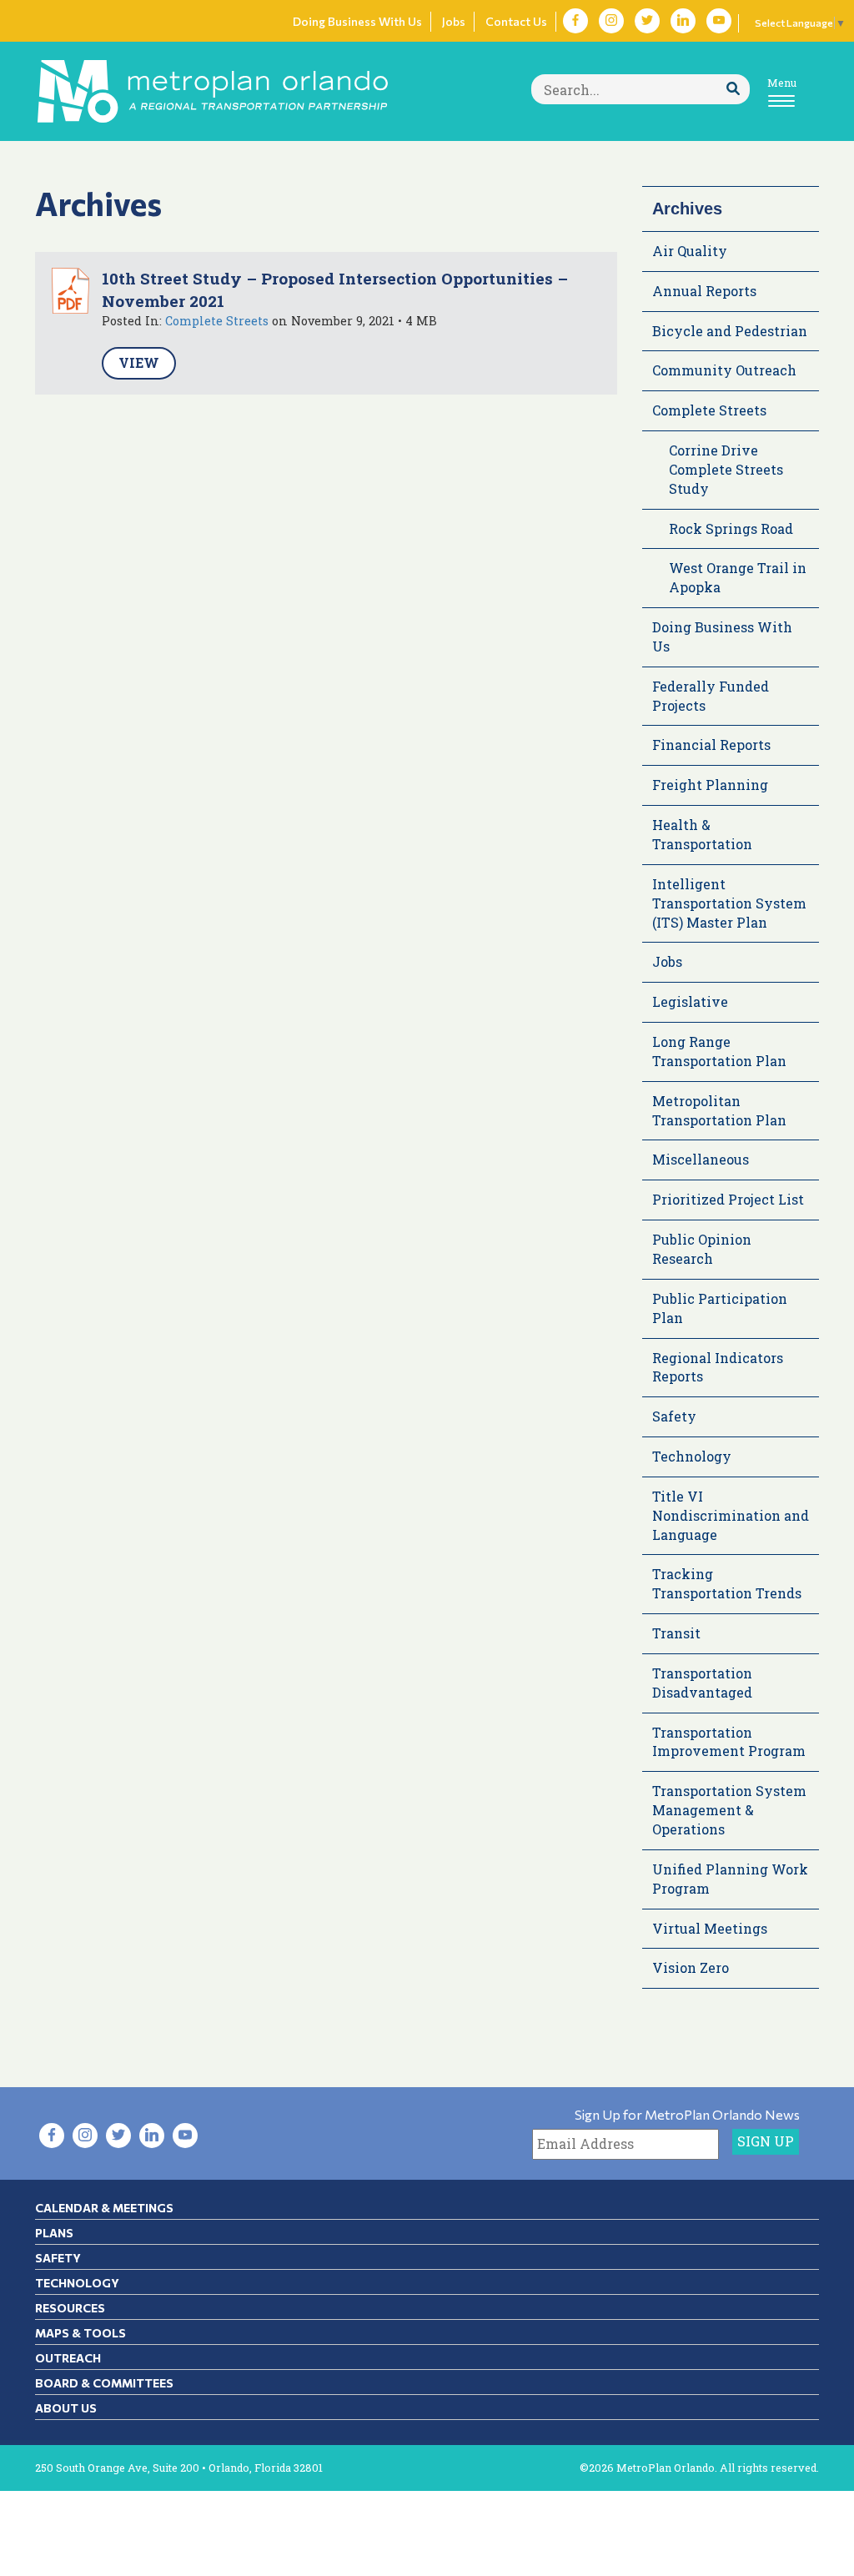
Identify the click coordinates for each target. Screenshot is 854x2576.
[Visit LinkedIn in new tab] (683, 21)
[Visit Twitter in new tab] (647, 21)
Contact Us (516, 21)
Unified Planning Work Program (730, 1879)
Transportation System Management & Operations (729, 1810)
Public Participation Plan (720, 1308)
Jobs (454, 21)
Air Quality (690, 251)
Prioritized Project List (728, 1199)
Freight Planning (710, 785)
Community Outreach (724, 370)
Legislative (690, 1001)
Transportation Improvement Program (729, 1742)
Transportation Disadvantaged (702, 1683)
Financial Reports (711, 745)
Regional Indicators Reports (718, 1367)
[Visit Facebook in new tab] (575, 21)
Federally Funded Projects (711, 696)
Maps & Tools (80, 2333)
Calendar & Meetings (104, 2208)
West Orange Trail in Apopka (738, 577)
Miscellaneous (701, 1159)
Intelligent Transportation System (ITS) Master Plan (729, 903)
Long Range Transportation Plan (719, 1051)
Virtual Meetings (710, 1928)
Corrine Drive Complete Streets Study (726, 469)
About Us (66, 2408)
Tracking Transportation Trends (727, 1583)
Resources (70, 2308)
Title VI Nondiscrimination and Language (731, 1515)
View (139, 362)
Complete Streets (217, 321)
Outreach (68, 2358)
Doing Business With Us (357, 21)
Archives (687, 209)
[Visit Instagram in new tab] (611, 21)
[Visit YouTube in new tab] (719, 21)
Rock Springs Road (731, 528)
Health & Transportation (702, 834)
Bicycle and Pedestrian (730, 331)
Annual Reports (704, 291)
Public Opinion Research (702, 1249)
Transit (676, 1633)
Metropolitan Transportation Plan (719, 1110)
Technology (692, 1456)
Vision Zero (691, 1967)
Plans (54, 2233)
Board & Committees (104, 2383)
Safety (674, 1416)
